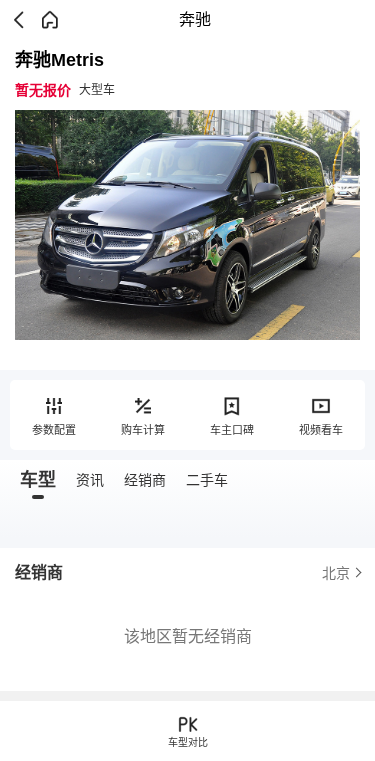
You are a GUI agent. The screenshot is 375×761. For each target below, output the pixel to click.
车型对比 (188, 742)
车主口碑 (232, 430)
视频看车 (321, 430)
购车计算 (143, 430)
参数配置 (54, 430)
